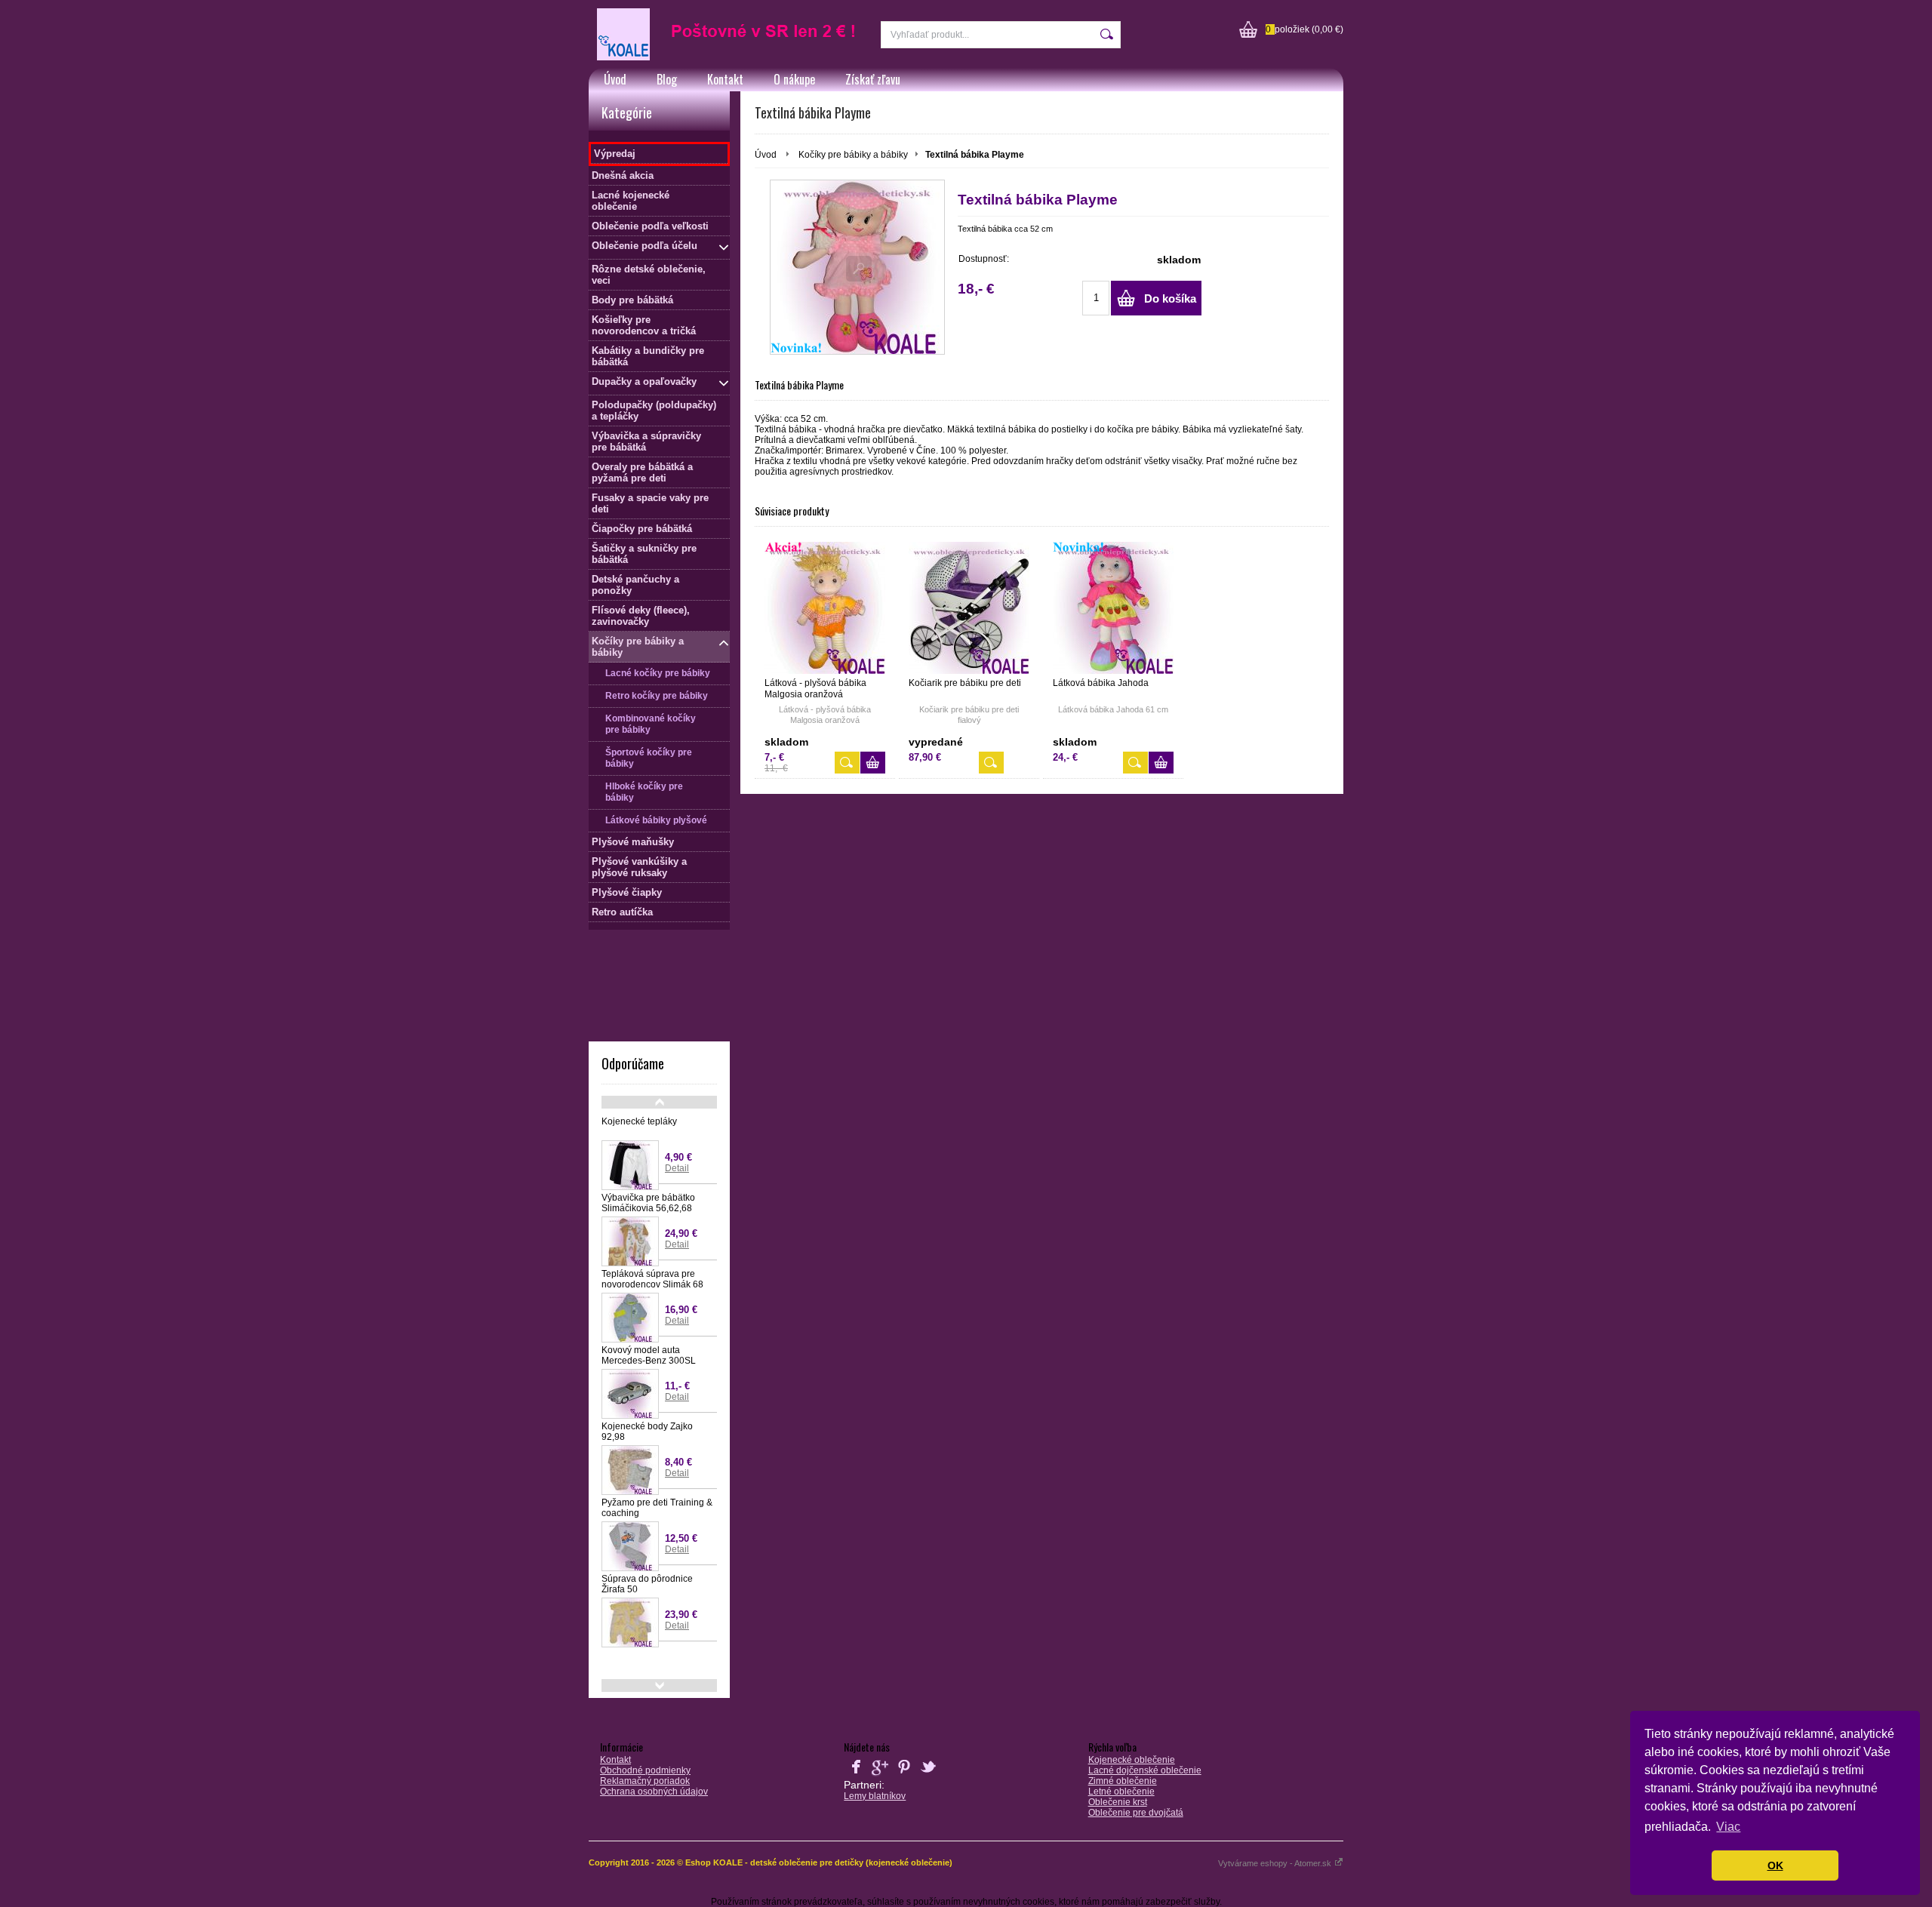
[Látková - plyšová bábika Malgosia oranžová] (825, 608)
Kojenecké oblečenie (1132, 1760)
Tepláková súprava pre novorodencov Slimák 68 (652, 1279)
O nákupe (794, 79)
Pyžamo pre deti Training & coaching (657, 1508)
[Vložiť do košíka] (873, 763)
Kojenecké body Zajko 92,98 (647, 1432)
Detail (677, 1168)
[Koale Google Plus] (880, 1776)
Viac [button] (1728, 1827)
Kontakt (725, 79)
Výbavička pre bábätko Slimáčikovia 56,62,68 (648, 1203)
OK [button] (1775, 1865)
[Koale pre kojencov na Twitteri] (928, 1776)
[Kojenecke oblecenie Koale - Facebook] (856, 1776)
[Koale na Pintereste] (904, 1776)
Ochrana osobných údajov (654, 1792)
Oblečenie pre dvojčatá (1136, 1813)
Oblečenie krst (1118, 1802)
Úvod (615, 79)
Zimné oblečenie (1123, 1781)
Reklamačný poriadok (645, 1781)
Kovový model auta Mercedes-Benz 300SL (649, 1355)
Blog (667, 79)
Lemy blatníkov (875, 1796)
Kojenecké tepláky (639, 1121)
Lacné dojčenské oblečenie (1145, 1770)
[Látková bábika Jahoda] (1113, 608)
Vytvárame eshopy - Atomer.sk (1276, 1863)
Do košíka (1170, 298)
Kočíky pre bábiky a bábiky (853, 155)
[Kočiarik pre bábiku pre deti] (969, 608)
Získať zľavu (873, 79)
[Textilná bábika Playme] (857, 267)
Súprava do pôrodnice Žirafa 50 (647, 1584)
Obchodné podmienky (645, 1770)
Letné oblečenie (1121, 1792)
